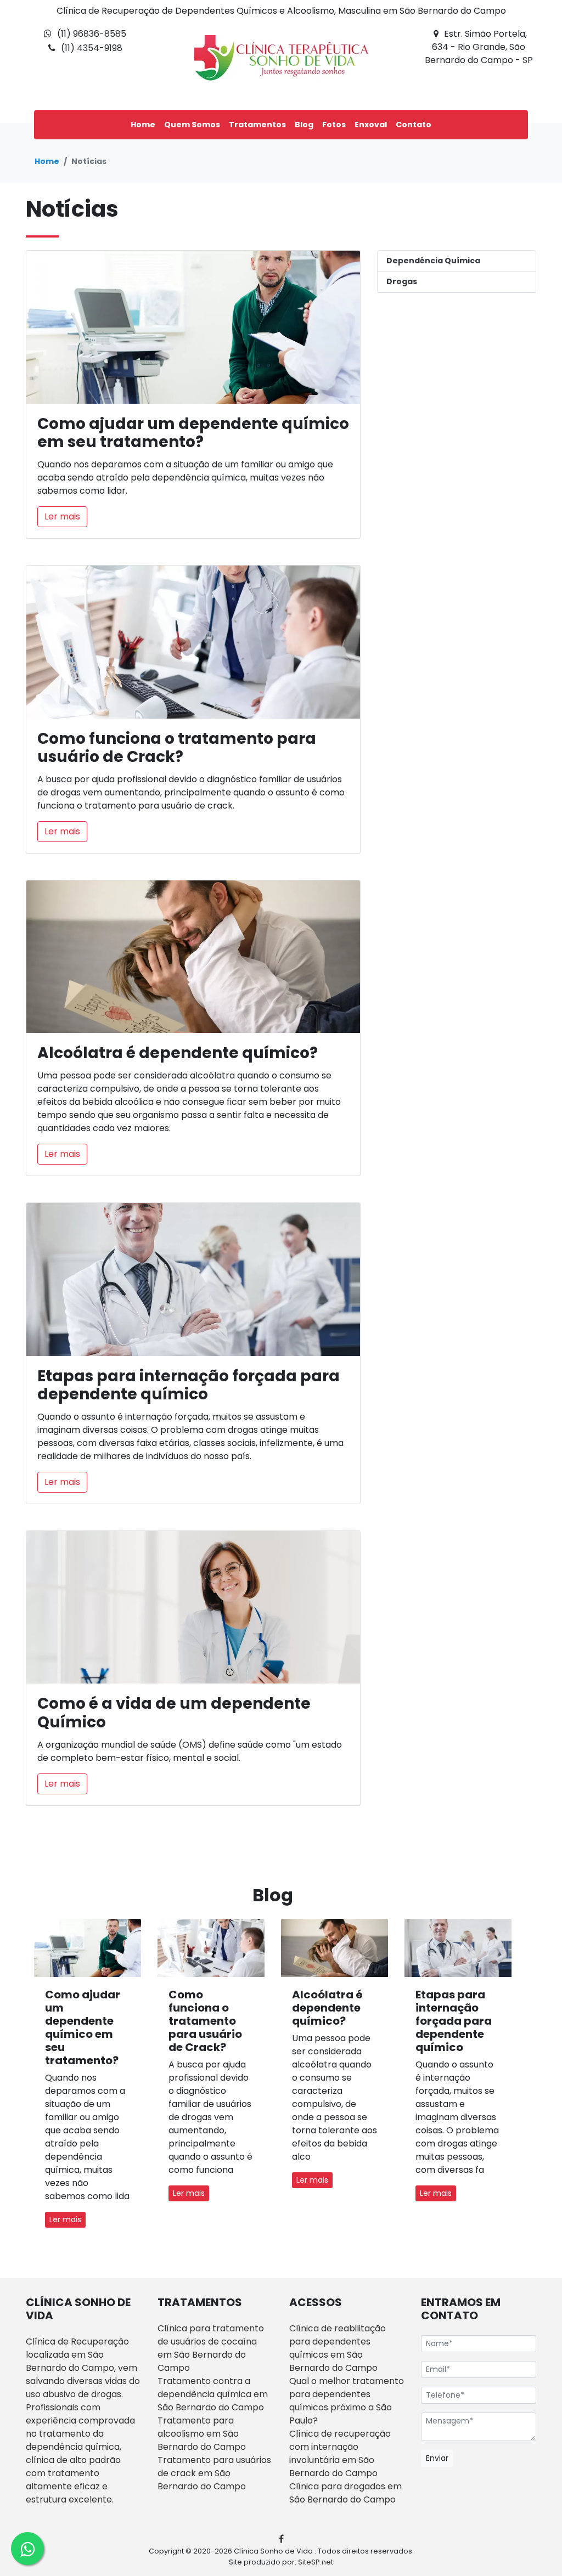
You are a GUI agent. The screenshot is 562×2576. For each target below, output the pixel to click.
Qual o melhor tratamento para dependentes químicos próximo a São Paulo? (347, 2401)
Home (143, 125)
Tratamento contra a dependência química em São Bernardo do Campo (213, 2394)
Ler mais (62, 516)
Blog (304, 125)
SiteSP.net (316, 2562)
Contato (414, 125)
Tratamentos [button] (257, 125)
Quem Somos (192, 125)
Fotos (334, 125)
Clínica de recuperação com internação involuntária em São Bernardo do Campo (340, 2453)
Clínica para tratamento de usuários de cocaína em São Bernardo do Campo (211, 2348)
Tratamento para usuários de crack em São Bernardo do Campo (214, 2473)
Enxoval (371, 125)
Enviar (437, 2458)
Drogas (402, 281)
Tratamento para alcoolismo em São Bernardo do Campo (202, 2434)
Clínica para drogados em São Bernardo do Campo (345, 2493)
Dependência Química (433, 261)
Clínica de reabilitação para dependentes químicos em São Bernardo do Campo (338, 2348)
